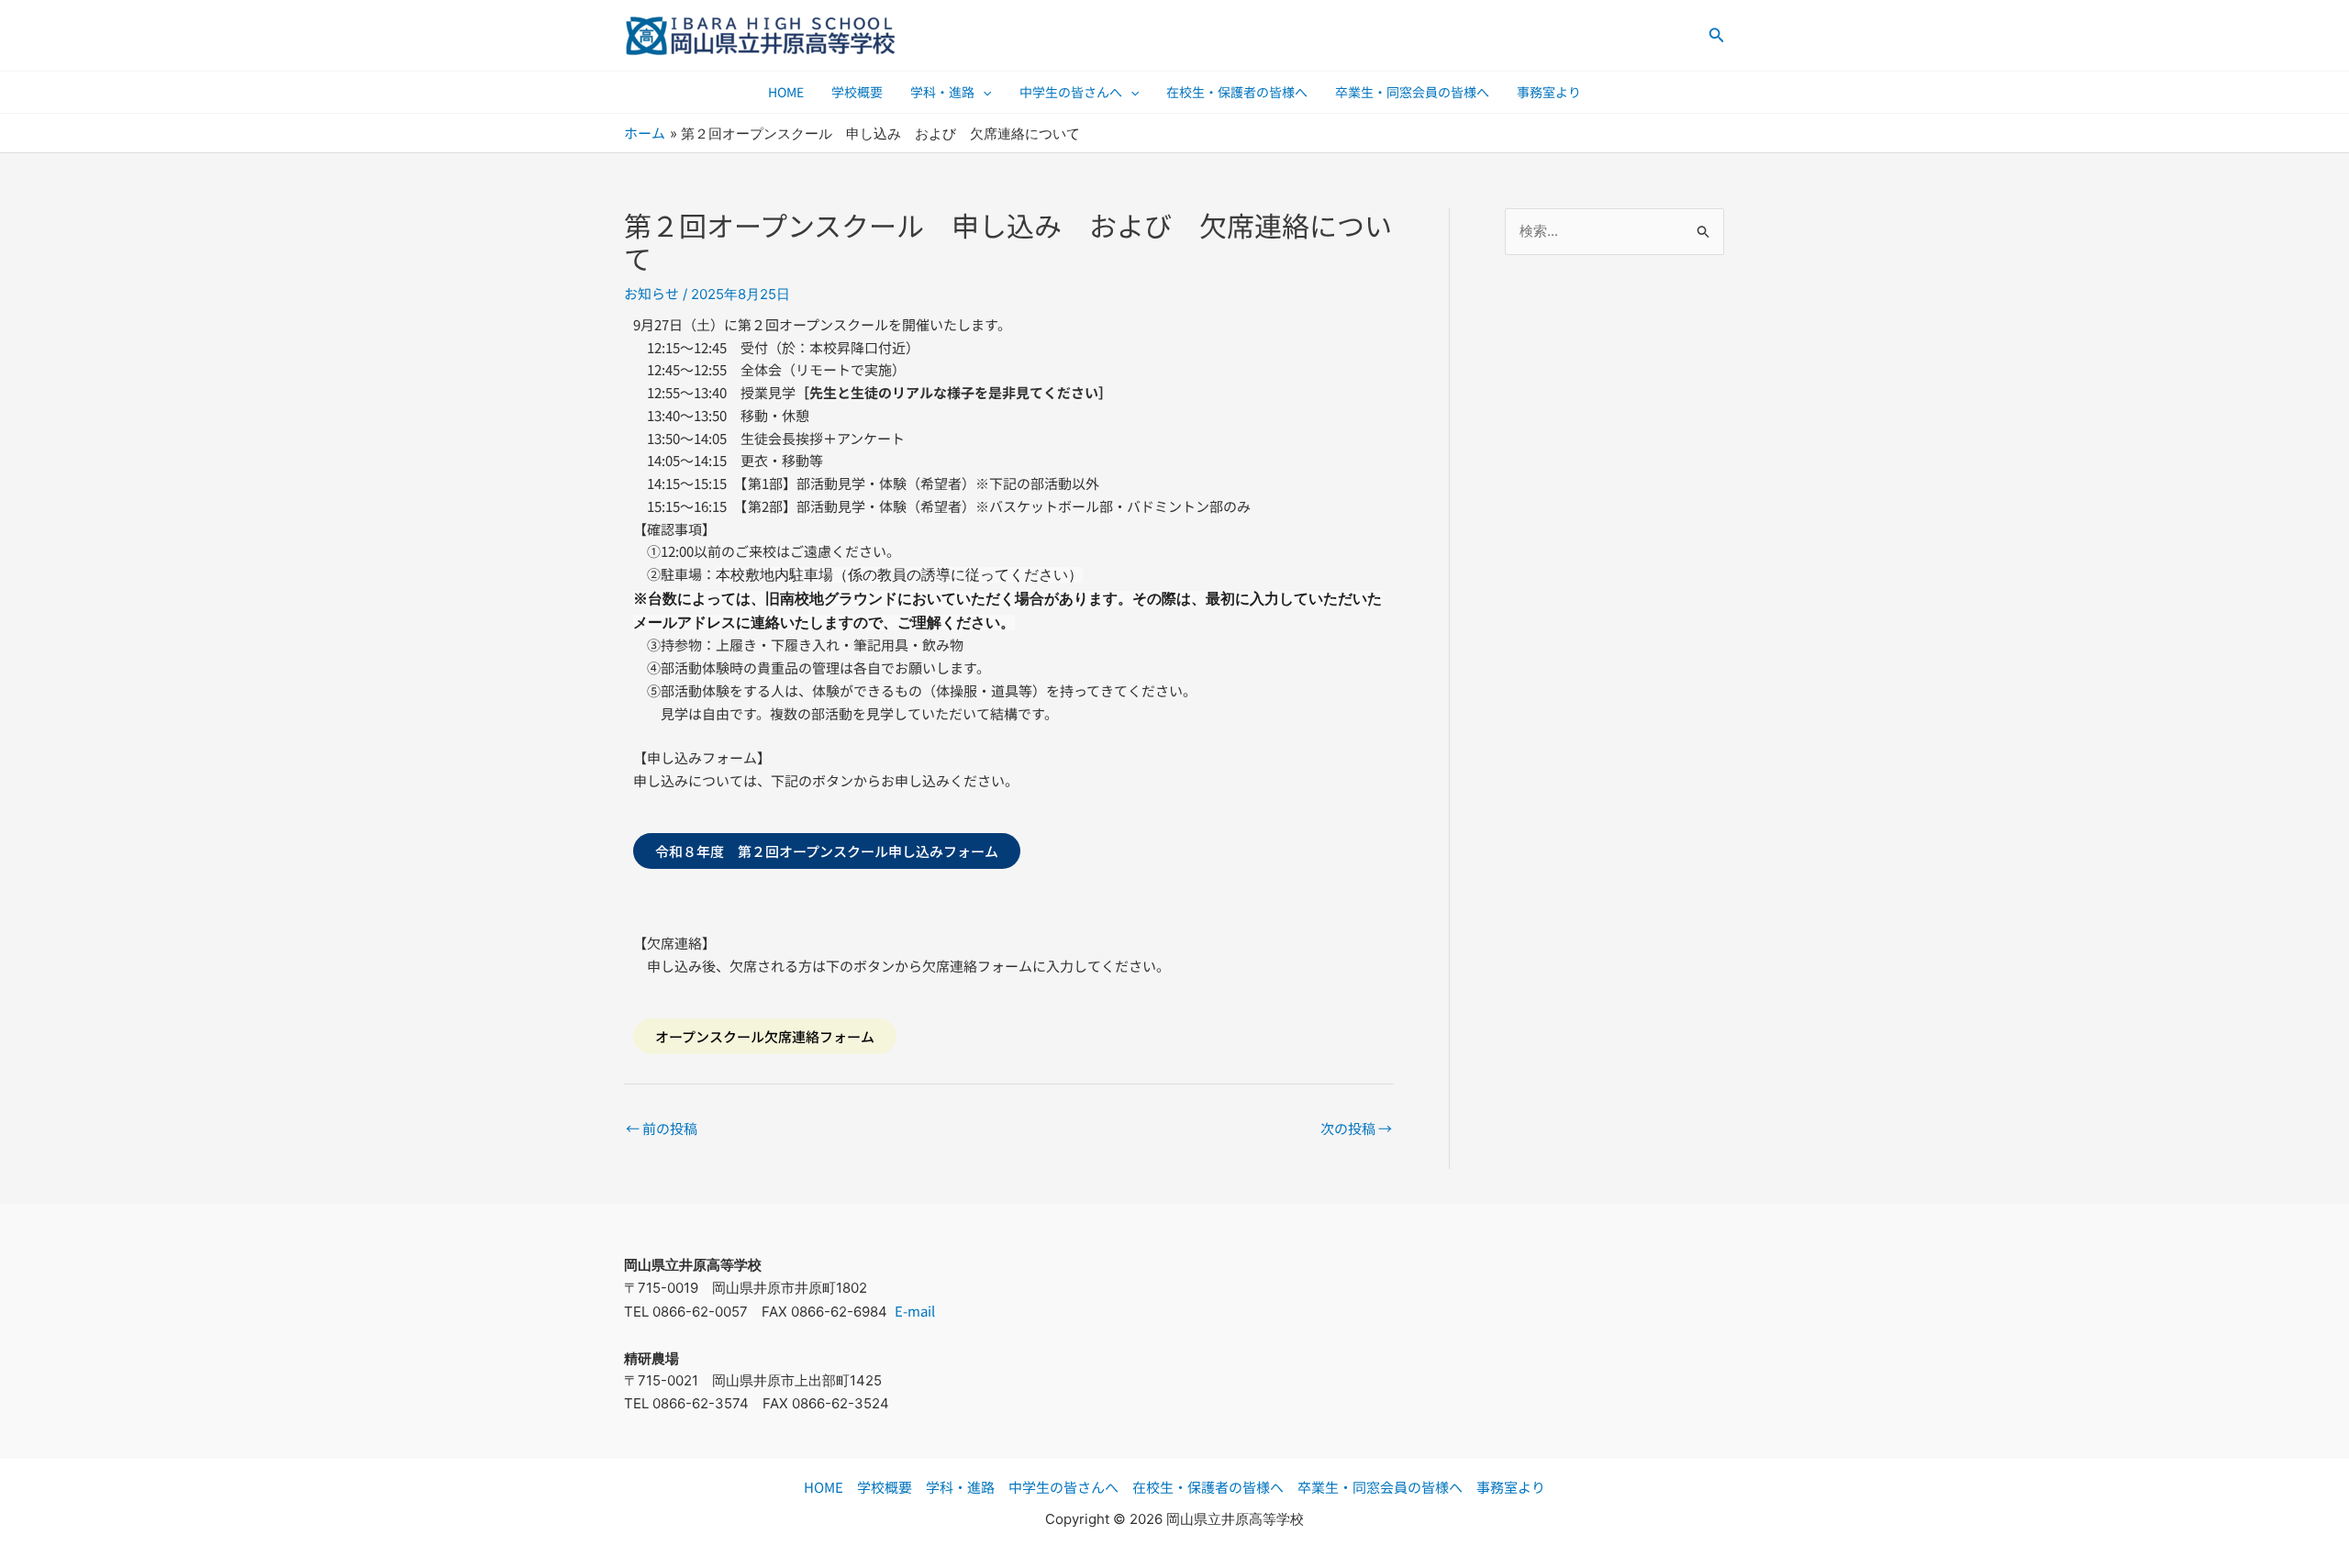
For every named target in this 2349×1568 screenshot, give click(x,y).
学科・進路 (942, 92)
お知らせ (651, 293)
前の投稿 (662, 1128)
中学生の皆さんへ (1071, 92)
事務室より (1549, 92)
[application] (983, 92)
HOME (786, 92)
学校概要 (857, 92)
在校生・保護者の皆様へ (1237, 92)
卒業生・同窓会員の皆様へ (1412, 92)
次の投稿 (1356, 1128)
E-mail (915, 1311)
